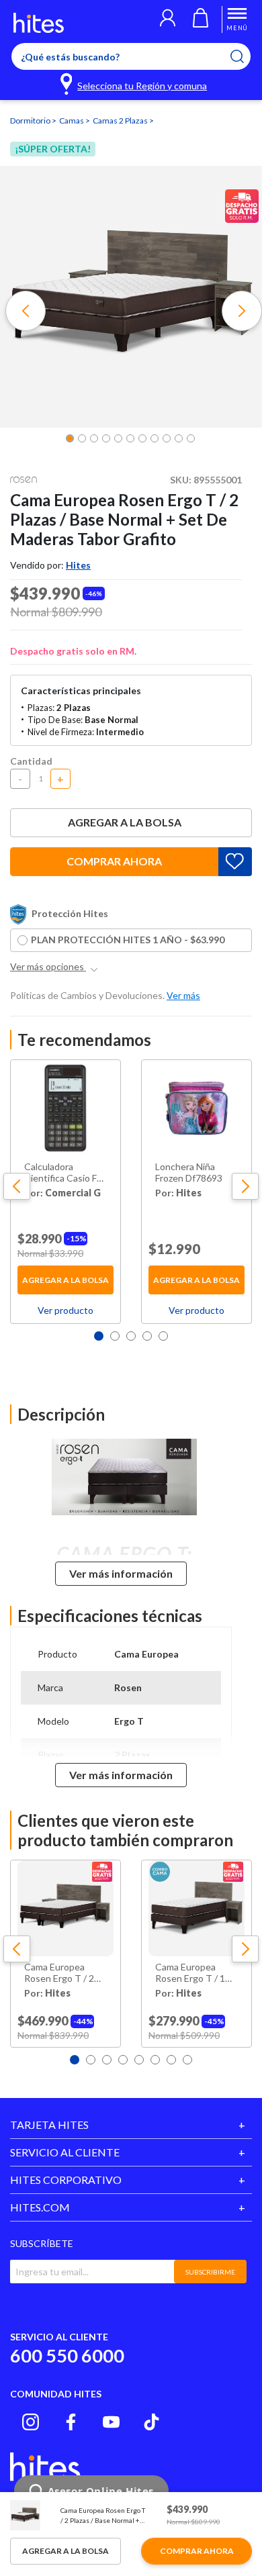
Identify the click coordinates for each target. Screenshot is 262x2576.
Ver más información (121, 1573)
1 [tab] (99, 1336)
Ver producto (65, 1310)
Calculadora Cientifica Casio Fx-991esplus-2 (64, 1173)
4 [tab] (147, 1336)
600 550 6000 (67, 2355)
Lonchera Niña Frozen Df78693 (189, 1173)
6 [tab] (155, 2060)
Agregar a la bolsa (125, 822)
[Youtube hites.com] (111, 2422)
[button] (168, 19)
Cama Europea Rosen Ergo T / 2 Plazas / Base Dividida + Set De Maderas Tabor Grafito (60, 1973)
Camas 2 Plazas (121, 121)
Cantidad (31, 761)
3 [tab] (131, 1336)
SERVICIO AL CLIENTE (65, 2152)
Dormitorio (31, 121)
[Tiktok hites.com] (151, 2422)
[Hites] (39, 23)
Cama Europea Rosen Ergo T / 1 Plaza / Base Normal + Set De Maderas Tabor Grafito (196, 1973)
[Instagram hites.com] (31, 2422)
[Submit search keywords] (246, 56)
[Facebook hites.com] (71, 2422)
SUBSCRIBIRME (210, 2272)
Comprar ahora (114, 861)
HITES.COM (40, 2207)
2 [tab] (115, 1336)
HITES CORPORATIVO (66, 2180)
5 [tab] (163, 1336)
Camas (72, 121)
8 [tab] (187, 2060)
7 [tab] (171, 2060)
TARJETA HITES (49, 2125)
